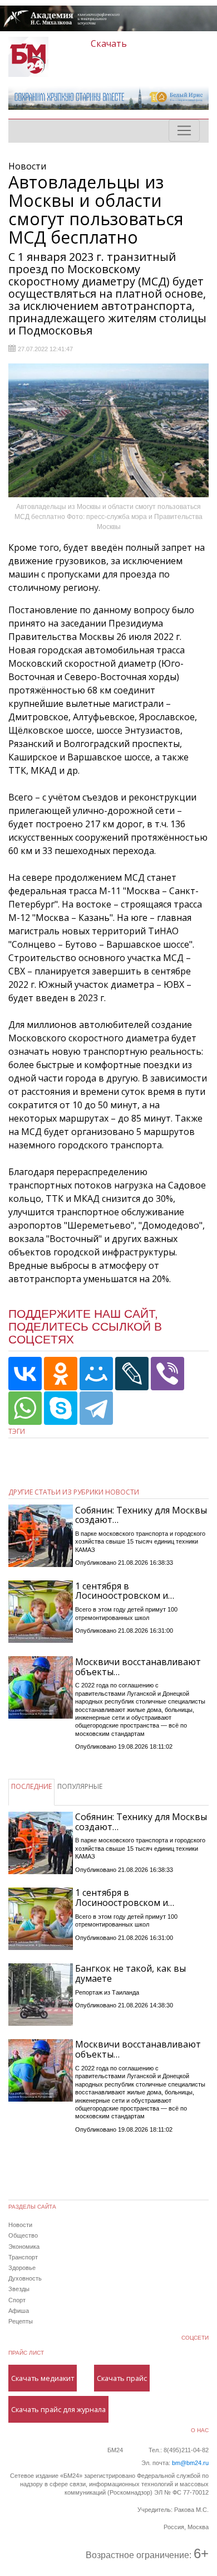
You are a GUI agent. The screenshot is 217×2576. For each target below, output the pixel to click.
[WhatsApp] (25, 1408)
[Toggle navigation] (184, 130)
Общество (23, 2235)
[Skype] (61, 1408)
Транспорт (23, 2257)
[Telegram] (96, 1408)
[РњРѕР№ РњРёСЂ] (96, 1374)
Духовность (25, 2278)
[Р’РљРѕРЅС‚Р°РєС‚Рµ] (25, 1374)
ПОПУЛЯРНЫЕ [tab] (80, 1786)
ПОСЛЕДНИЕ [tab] (31, 1786)
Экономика (24, 2247)
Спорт (17, 2300)
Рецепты (21, 2321)
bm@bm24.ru (190, 2463)
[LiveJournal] (132, 1374)
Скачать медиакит (43, 2378)
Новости (20, 2225)
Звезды (19, 2289)
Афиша (19, 2311)
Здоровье (22, 2268)
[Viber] (167, 1374)
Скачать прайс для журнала (58, 2409)
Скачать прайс (122, 2378)
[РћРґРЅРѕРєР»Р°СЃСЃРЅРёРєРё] (61, 1374)
